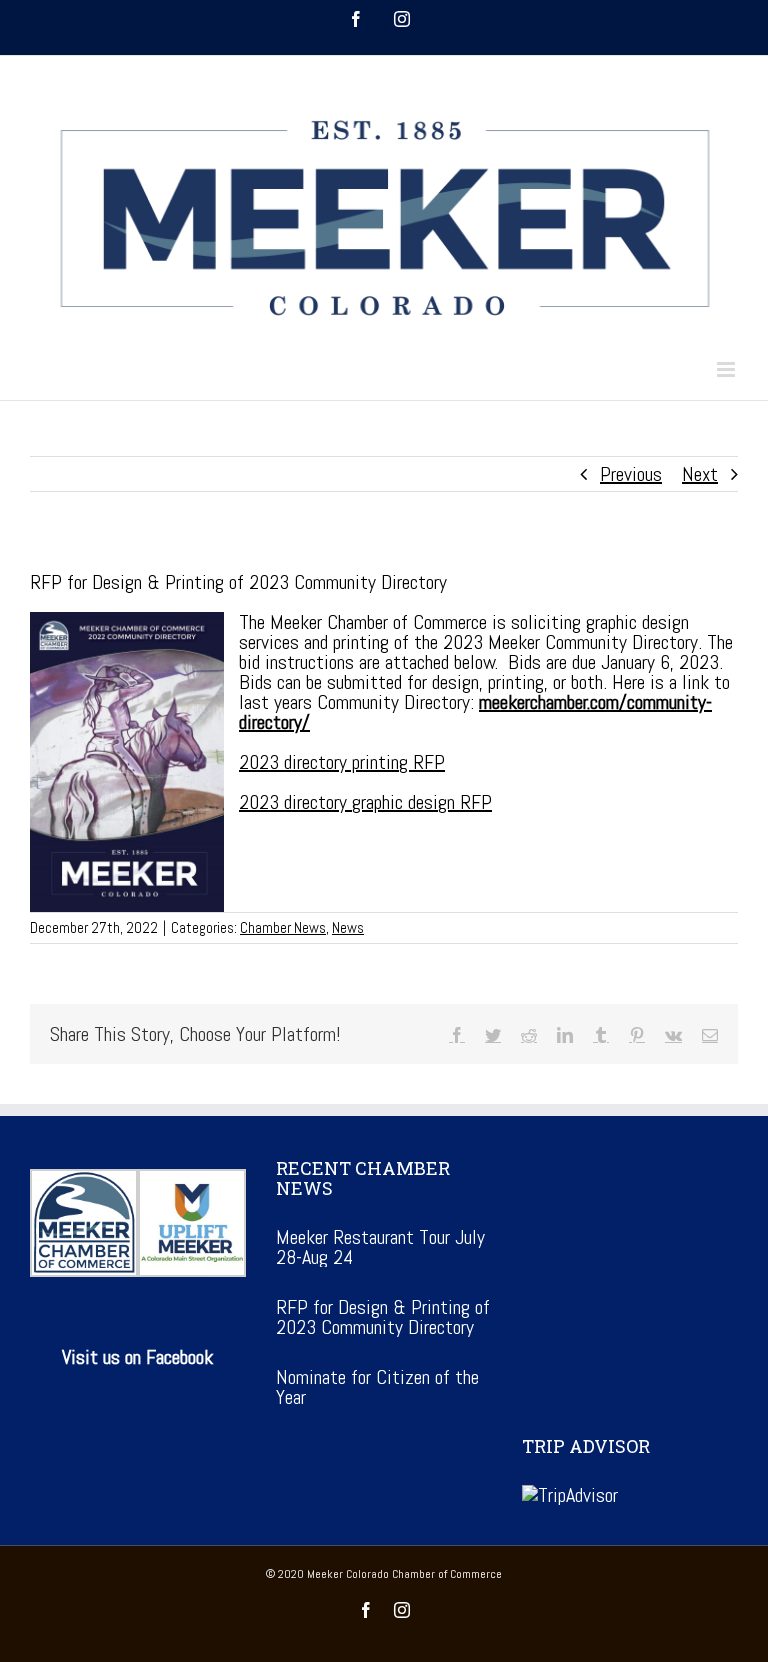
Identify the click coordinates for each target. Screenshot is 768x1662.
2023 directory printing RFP (342, 762)
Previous (631, 474)
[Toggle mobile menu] (727, 369)
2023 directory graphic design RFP (365, 802)
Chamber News (283, 927)
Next (700, 474)
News (348, 927)
